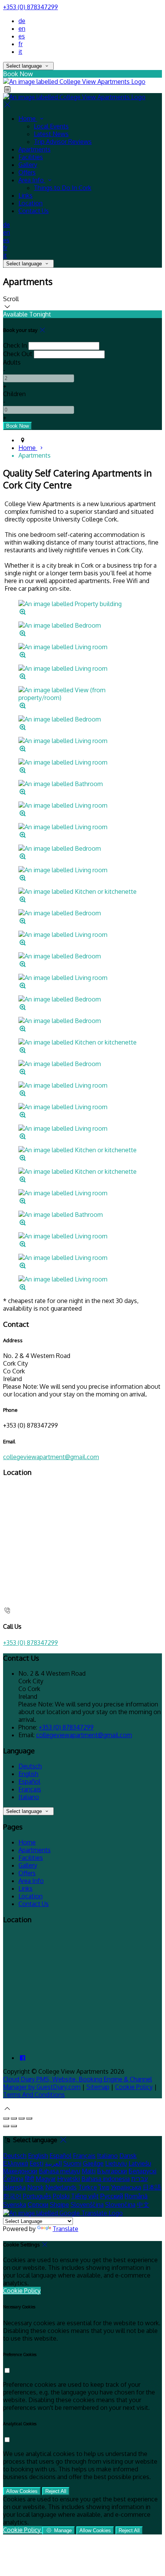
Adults (12, 362)
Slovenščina (87, 2204)
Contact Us (34, 211)
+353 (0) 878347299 (31, 7)
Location (31, 203)
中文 (143, 2204)
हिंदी (30, 2179)
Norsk (35, 2187)
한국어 (12, 2196)
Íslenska (14, 2187)
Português (37, 2196)
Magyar (46, 2179)
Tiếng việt (85, 2196)
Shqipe (59, 2204)
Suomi (72, 2163)
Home (28, 118)
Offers (27, 172)
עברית (139, 2179)
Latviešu (140, 2163)
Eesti (36, 2163)
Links (26, 195)
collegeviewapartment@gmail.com (51, 1457)
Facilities (31, 157)
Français (30, 1789)
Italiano (29, 1797)
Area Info (32, 180)
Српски (38, 2204)
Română (136, 2196)
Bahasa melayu (59, 2171)
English (28, 1774)
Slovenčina (120, 2204)
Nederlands (61, 2187)
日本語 (152, 2187)
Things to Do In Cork (63, 188)
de (22, 21)
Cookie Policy (134, 2087)
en (22, 28)
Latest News (51, 134)
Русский (112, 2196)
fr (21, 44)
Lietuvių (116, 2163)
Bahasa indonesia (106, 2179)
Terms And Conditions (34, 2094)
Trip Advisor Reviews (63, 142)
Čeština (13, 2179)
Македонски (20, 2171)
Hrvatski (68, 2179)
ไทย (104, 2187)
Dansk (128, 2156)
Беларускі (143, 2171)
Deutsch (30, 1766)
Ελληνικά (16, 2163)
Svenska (15, 2204)
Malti (89, 2171)
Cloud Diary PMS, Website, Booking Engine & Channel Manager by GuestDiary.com (78, 2083)
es (22, 36)
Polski (61, 2196)
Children (14, 394)
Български (112, 2171)
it (20, 52)
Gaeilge (93, 2163)
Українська (126, 2187)
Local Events (51, 126)
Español (29, 1781)
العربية (53, 2163)
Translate (65, 2229)
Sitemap (98, 2087)
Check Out (18, 354)
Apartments (35, 149)
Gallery (28, 165)
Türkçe (88, 2187)
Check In (15, 345)
